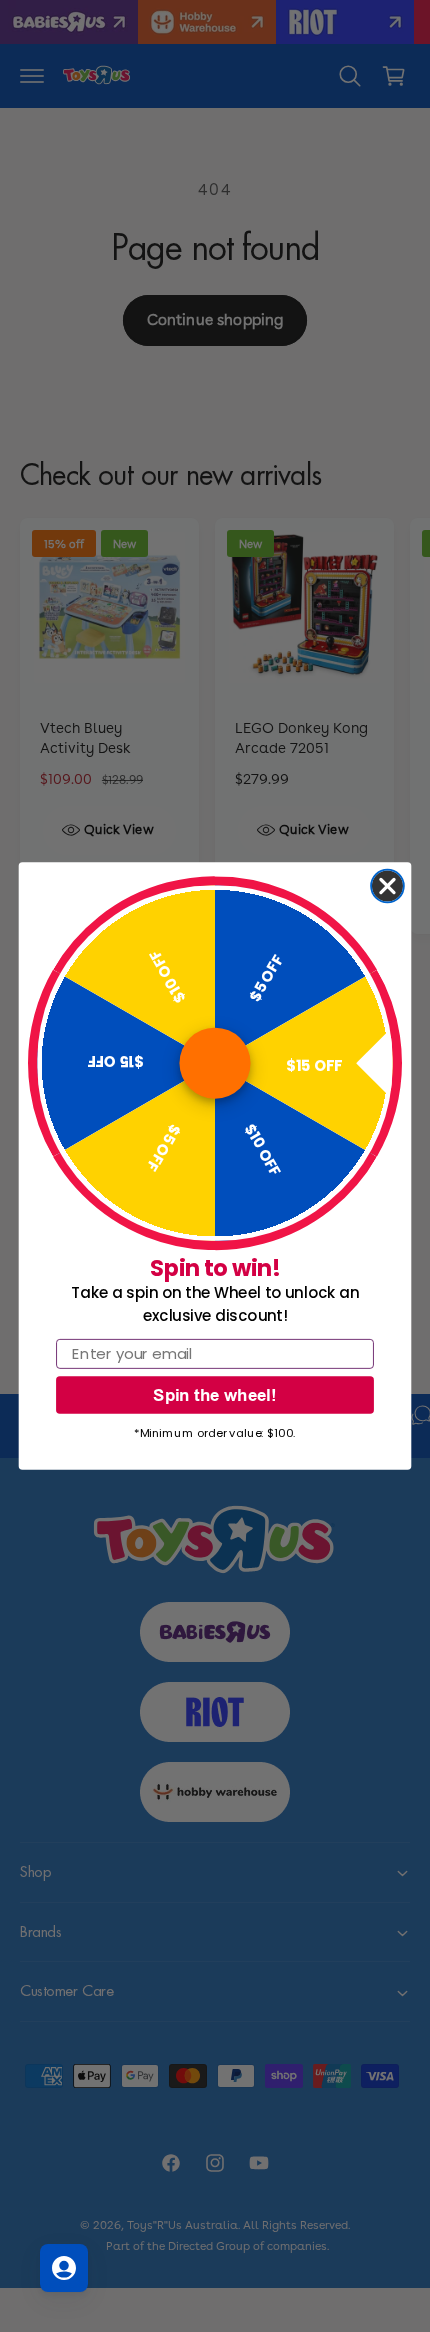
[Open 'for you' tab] (64, 2268)
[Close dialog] (387, 886)
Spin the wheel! (214, 1395)
